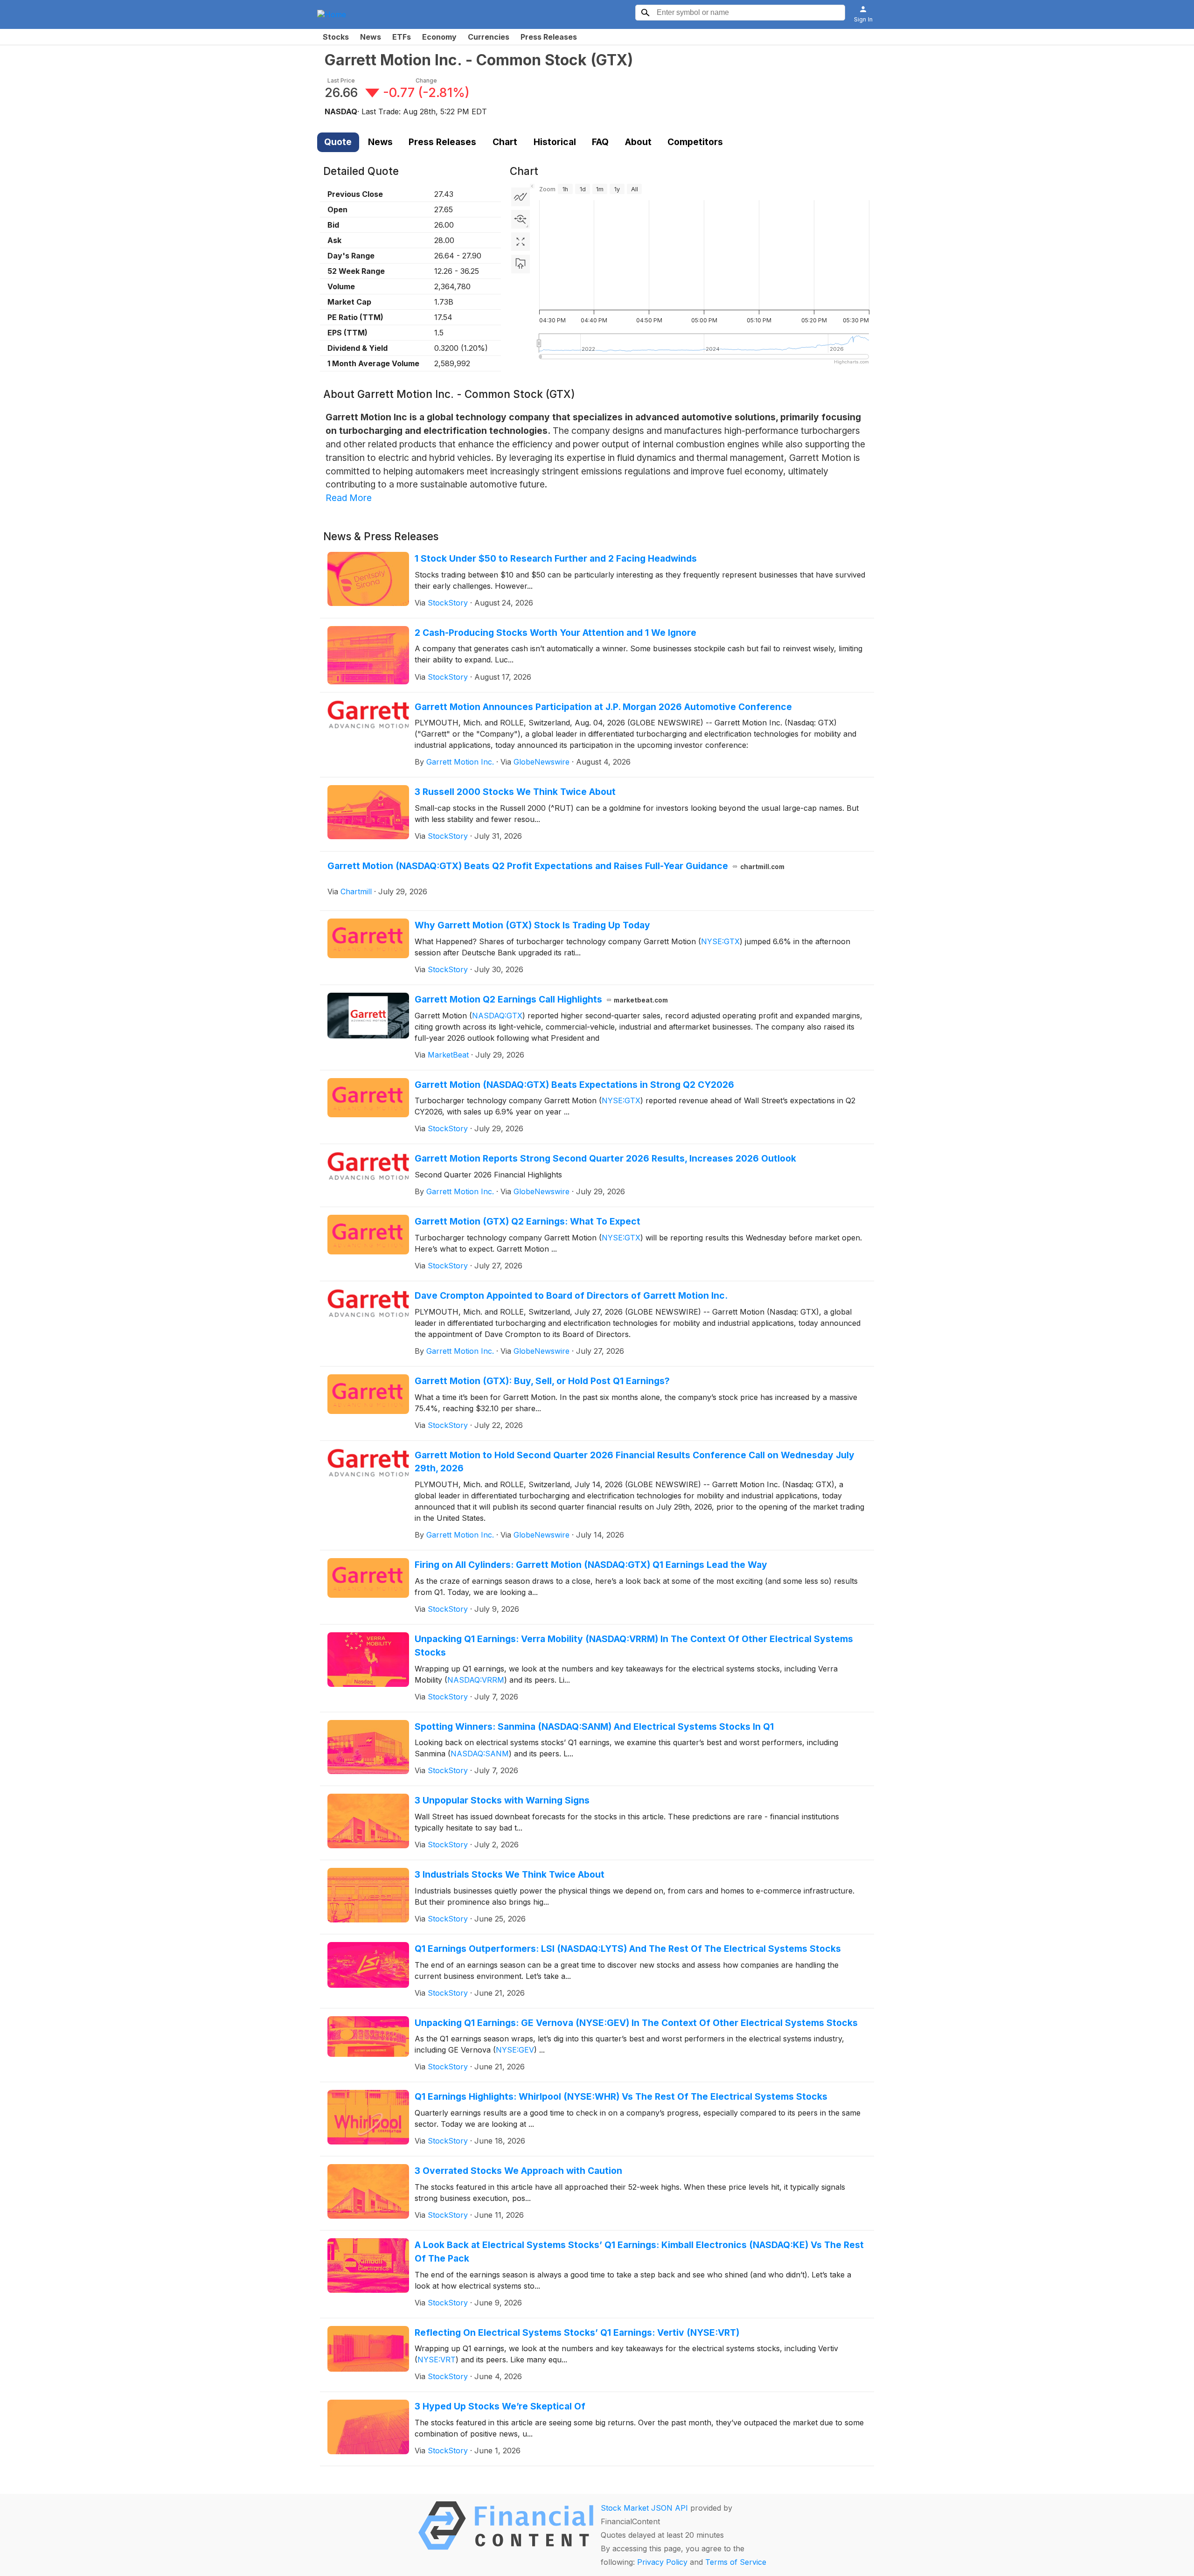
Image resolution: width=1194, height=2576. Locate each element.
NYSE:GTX (720, 941)
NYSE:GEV (515, 2050)
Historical (555, 142)
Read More (349, 498)
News (371, 37)
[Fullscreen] (521, 242)
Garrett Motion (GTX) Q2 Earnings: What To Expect (528, 1221)
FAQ (600, 142)
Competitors (695, 142)
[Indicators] (521, 197)
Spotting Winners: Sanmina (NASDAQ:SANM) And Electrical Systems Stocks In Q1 (594, 1727)
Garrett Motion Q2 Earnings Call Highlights (541, 999)
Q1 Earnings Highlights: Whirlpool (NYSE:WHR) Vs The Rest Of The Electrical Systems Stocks (621, 2096)
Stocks (336, 37)
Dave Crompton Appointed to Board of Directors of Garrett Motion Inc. (571, 1295)
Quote (338, 142)
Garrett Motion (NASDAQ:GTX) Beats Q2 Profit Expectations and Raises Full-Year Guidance (556, 866)
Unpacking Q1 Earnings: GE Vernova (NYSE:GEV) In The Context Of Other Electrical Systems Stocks (636, 2023)
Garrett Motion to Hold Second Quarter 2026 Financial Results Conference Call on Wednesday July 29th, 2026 (635, 1462)
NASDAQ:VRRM (476, 1680)
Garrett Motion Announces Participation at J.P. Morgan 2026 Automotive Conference (603, 707)
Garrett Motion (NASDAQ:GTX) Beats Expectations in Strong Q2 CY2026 (574, 1085)
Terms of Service (736, 2562)
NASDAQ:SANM (480, 1754)
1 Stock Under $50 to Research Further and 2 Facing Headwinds (556, 558)
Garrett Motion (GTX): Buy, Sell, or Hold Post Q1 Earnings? (542, 1381)
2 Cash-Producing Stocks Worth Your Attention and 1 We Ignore (555, 633)
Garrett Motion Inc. (460, 762)
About (638, 142)
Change (426, 80)
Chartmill (356, 891)
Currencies (489, 37)
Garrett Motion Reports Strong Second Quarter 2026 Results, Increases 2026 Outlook (605, 1158)
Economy (439, 37)
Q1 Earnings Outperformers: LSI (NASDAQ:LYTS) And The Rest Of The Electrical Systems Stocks (628, 1949)
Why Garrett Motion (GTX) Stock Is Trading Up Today (532, 925)
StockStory (448, 603)
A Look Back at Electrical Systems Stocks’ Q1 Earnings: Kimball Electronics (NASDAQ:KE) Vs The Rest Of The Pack (639, 2252)
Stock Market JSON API (644, 2508)
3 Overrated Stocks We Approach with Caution (518, 2171)
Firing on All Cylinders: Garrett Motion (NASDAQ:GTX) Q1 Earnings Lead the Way (591, 1565)
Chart (505, 142)
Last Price (341, 80)
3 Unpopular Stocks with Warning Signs (502, 1800)
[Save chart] (521, 264)
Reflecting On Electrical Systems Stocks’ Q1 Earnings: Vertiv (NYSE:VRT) (577, 2332)
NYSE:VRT (437, 2360)
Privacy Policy (662, 2562)
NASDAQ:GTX (497, 1016)
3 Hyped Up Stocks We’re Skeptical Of (500, 2406)
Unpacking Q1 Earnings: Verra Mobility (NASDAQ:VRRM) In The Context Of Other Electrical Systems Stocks (634, 1646)
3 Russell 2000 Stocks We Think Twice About (515, 792)
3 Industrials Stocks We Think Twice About (510, 1874)
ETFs (402, 37)
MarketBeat (448, 1055)
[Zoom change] (521, 219)
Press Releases (549, 37)
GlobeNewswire (541, 762)
